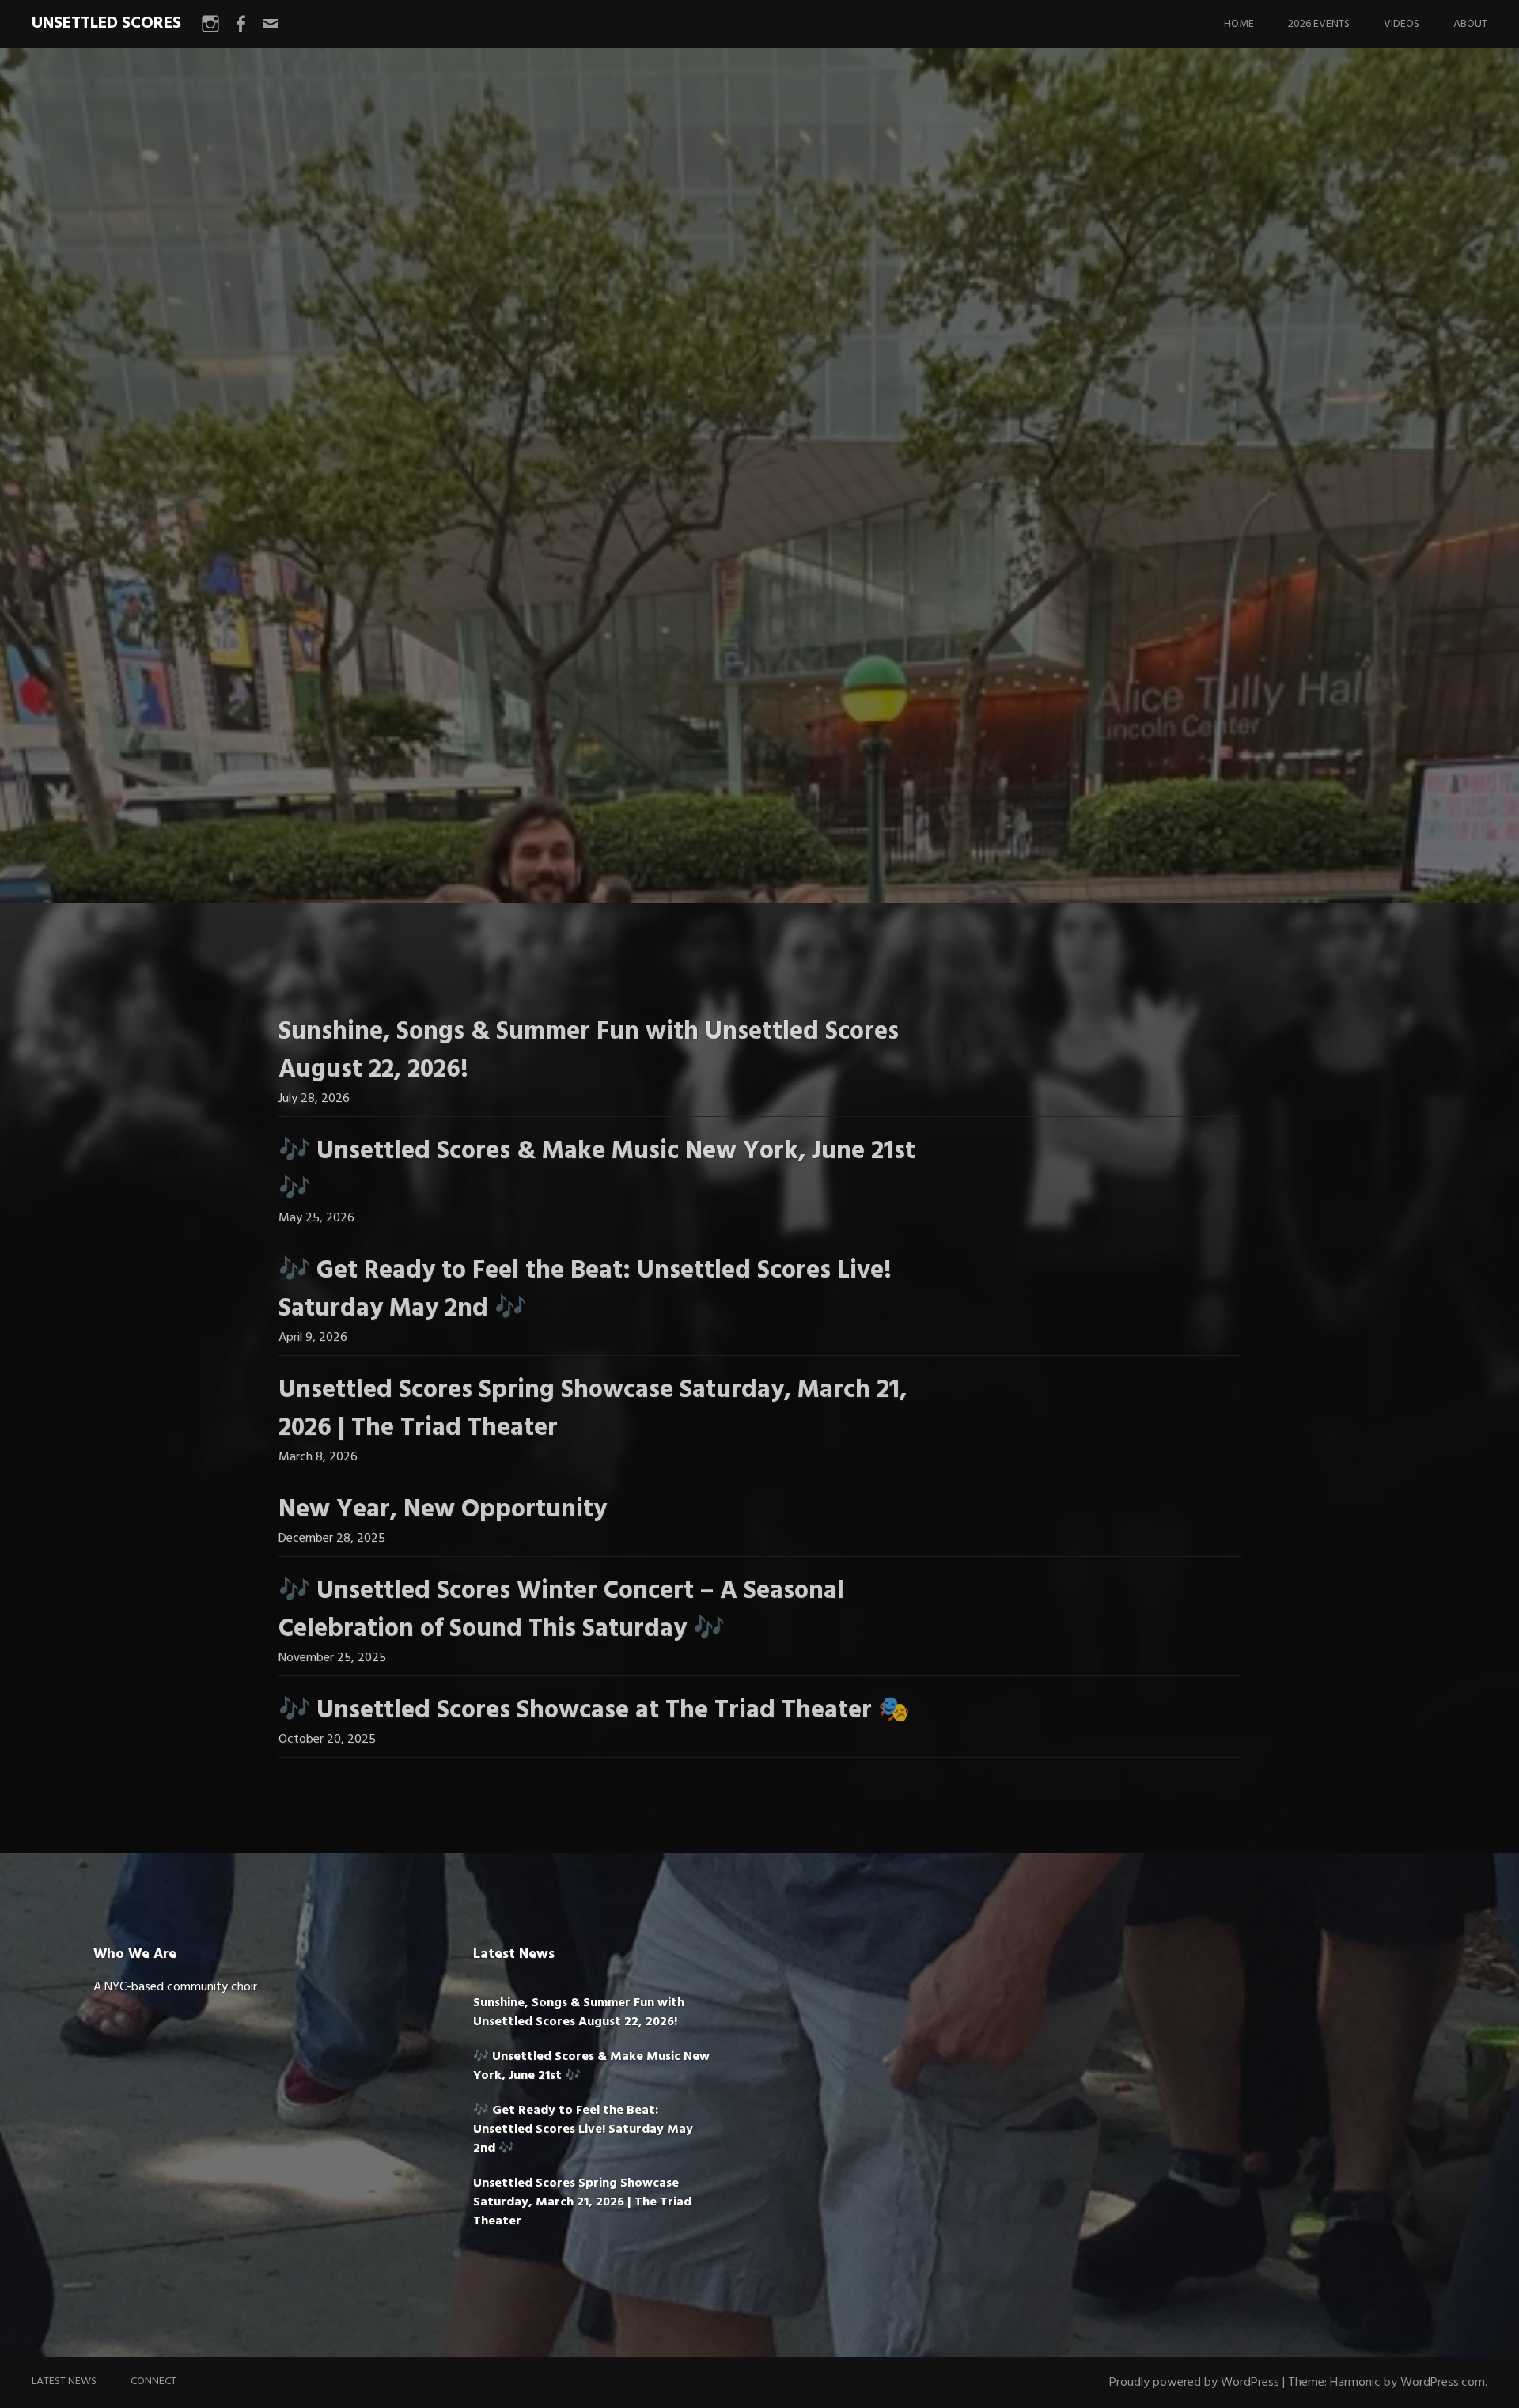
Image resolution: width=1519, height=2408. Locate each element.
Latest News (64, 2381)
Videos (1402, 24)
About (1470, 24)
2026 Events (1319, 24)
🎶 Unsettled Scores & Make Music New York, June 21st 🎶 (597, 1170)
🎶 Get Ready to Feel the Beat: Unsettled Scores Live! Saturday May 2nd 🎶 (585, 1290)
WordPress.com (1443, 2383)
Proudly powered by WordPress (1194, 2383)
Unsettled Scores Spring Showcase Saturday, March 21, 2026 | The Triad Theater (593, 1409)
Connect (153, 2381)
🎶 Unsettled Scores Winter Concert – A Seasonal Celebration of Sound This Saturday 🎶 (561, 1610)
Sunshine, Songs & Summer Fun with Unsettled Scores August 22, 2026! (589, 1051)
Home (1239, 24)
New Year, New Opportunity (443, 1510)
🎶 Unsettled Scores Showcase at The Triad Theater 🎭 (594, 1711)
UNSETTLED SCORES (106, 23)
